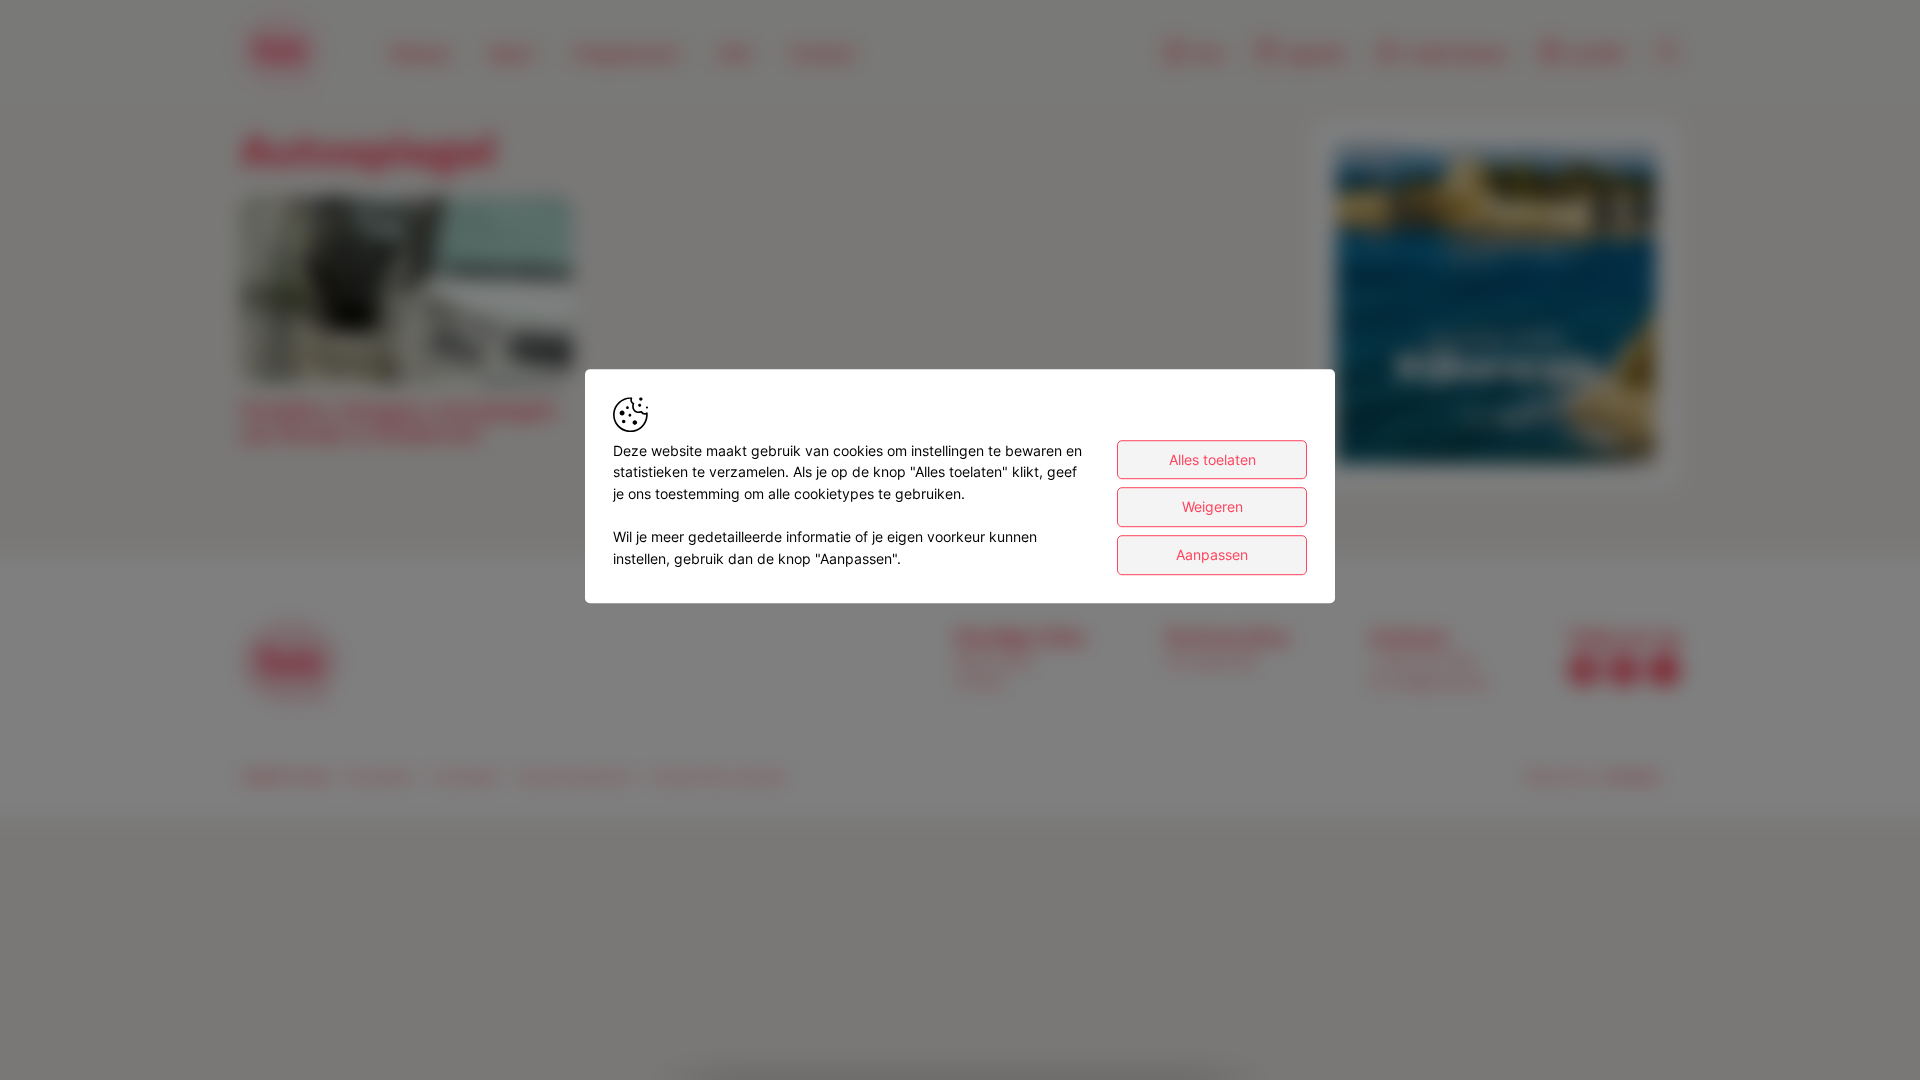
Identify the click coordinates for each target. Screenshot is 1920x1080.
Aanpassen (1212, 554)
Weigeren (1212, 507)
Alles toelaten (1212, 459)
